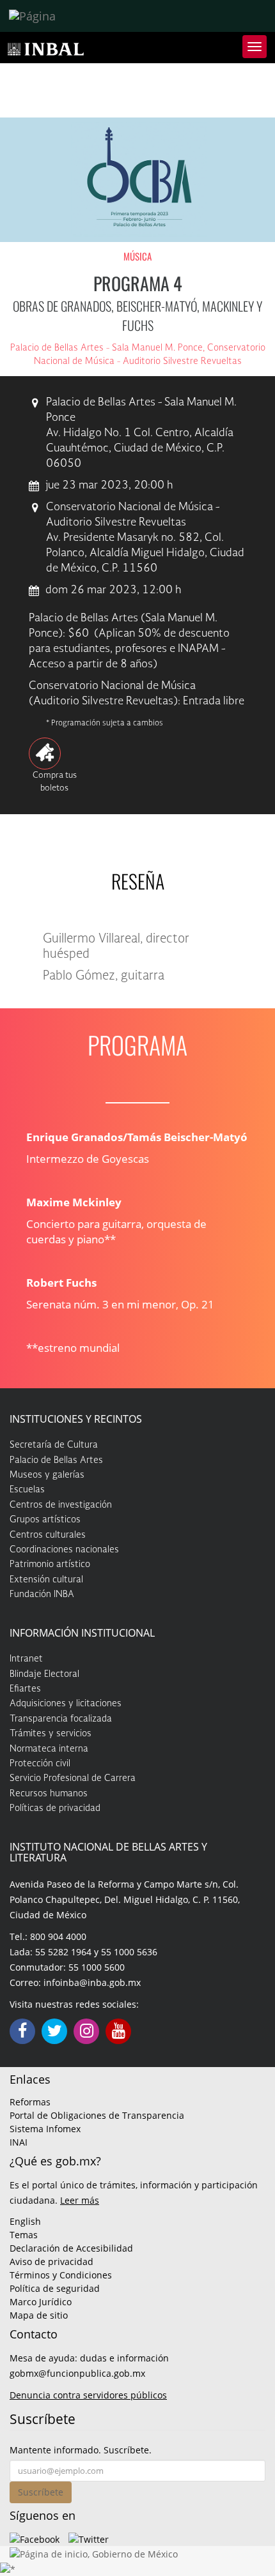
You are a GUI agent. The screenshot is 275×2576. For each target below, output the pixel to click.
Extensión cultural (46, 1580)
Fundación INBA (42, 1595)
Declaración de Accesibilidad (71, 2248)
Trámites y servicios (51, 1734)
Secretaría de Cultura (54, 1445)
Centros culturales (48, 1535)
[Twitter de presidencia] (89, 2538)
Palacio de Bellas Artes (56, 1460)
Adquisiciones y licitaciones (66, 1704)
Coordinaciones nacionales (64, 1550)
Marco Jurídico (41, 2302)
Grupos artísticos (45, 1520)
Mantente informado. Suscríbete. (81, 2450)
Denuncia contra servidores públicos (88, 2395)
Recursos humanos (49, 1794)
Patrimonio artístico (50, 1565)
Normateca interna (49, 1749)
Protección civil (40, 1764)
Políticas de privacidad (55, 1808)
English (25, 2221)
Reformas (30, 2102)
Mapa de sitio (39, 2315)
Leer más (80, 2200)
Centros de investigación (61, 1505)
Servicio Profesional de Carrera (73, 1778)
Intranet (26, 1659)
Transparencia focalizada (61, 1719)
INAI (19, 2142)
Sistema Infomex (45, 2129)
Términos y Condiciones (61, 2275)
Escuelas (27, 1490)
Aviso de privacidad (51, 2262)
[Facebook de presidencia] (35, 2538)
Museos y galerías (47, 1475)
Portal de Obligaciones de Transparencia (97, 2115)
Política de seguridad (55, 2288)
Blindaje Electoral (44, 1674)
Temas (24, 2235)
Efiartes (25, 1689)
